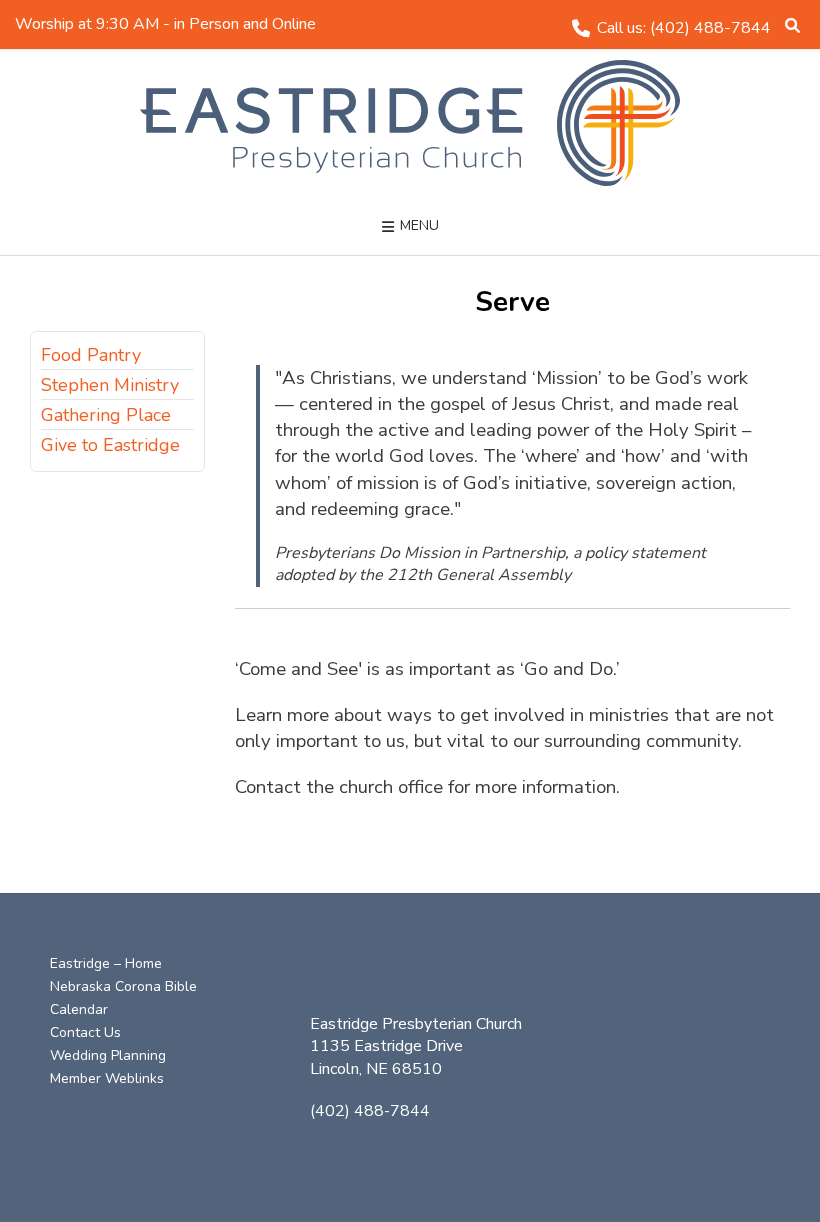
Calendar (79, 1009)
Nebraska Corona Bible (123, 986)
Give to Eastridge (110, 445)
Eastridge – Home (106, 963)
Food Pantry (91, 355)
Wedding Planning (108, 1055)
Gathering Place (106, 415)
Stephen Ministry (110, 385)
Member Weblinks (107, 1078)
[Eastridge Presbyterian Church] (410, 123)
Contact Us (85, 1032)
